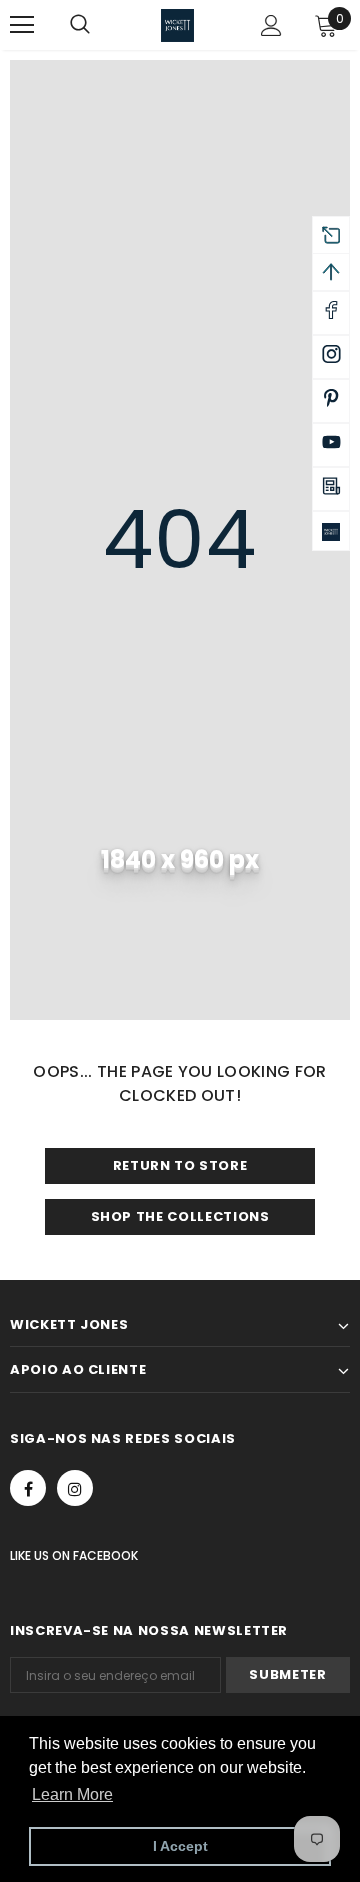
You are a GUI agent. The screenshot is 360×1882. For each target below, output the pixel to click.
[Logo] (177, 25)
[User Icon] (271, 25)
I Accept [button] (180, 1846)
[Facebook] (28, 1488)
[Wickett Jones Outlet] (331, 531)
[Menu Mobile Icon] (22, 25)
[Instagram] (75, 1488)
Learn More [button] (72, 1794)
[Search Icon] (100, 25)
